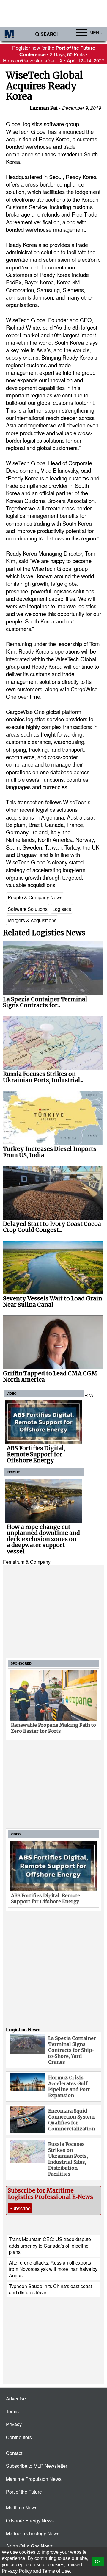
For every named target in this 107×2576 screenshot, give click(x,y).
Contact (14, 2453)
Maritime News (22, 2507)
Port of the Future (24, 2492)
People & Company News (35, 897)
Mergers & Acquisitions (32, 920)
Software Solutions (28, 909)
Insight (13, 1472)
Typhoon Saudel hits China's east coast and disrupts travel (50, 2289)
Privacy (14, 2424)
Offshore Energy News (30, 2521)
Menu (96, 32)
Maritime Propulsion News (34, 2479)
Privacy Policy (17, 2571)
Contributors (19, 2437)
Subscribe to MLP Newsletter (37, 2466)
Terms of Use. (57, 2571)
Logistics (62, 909)
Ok (98, 2562)
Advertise (16, 2399)
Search (50, 34)
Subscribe (20, 2208)
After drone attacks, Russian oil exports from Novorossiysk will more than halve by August (53, 2269)
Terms (12, 2411)
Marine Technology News (33, 2533)
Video (12, 1393)
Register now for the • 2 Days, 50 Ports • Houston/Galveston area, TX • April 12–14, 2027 (54, 54)
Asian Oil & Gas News (29, 2546)
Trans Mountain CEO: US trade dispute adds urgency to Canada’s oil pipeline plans (50, 2246)
